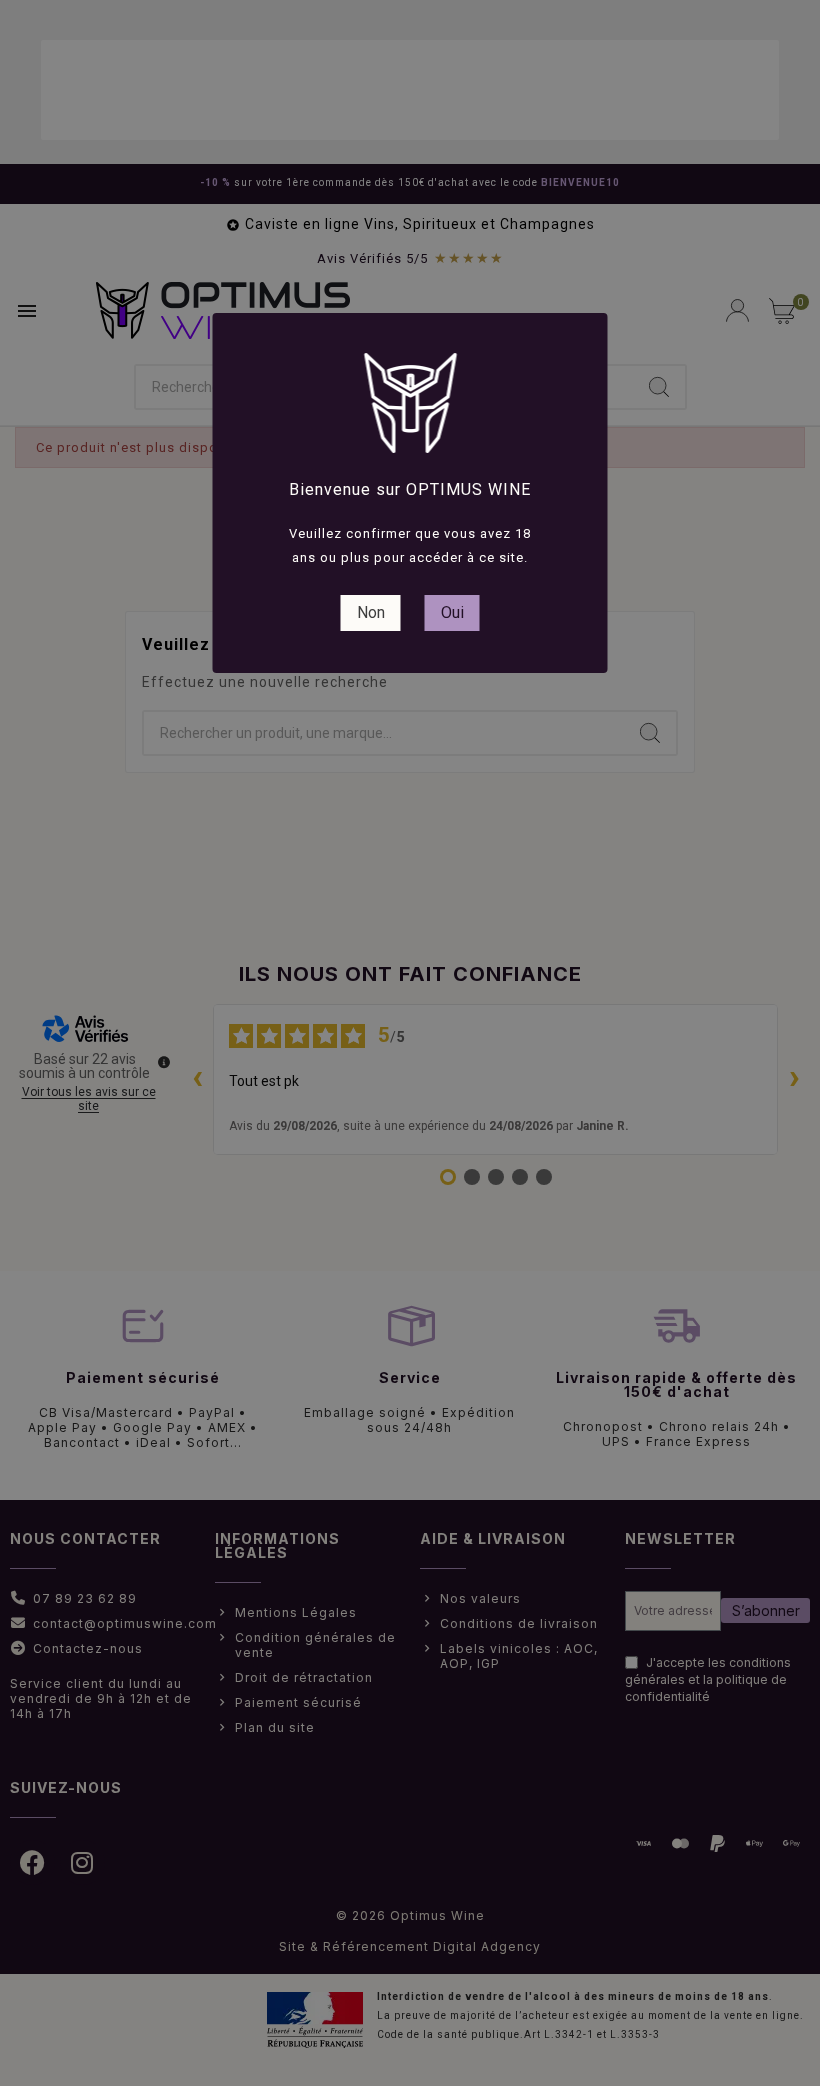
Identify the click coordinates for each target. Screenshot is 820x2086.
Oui (452, 612)
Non (371, 612)
